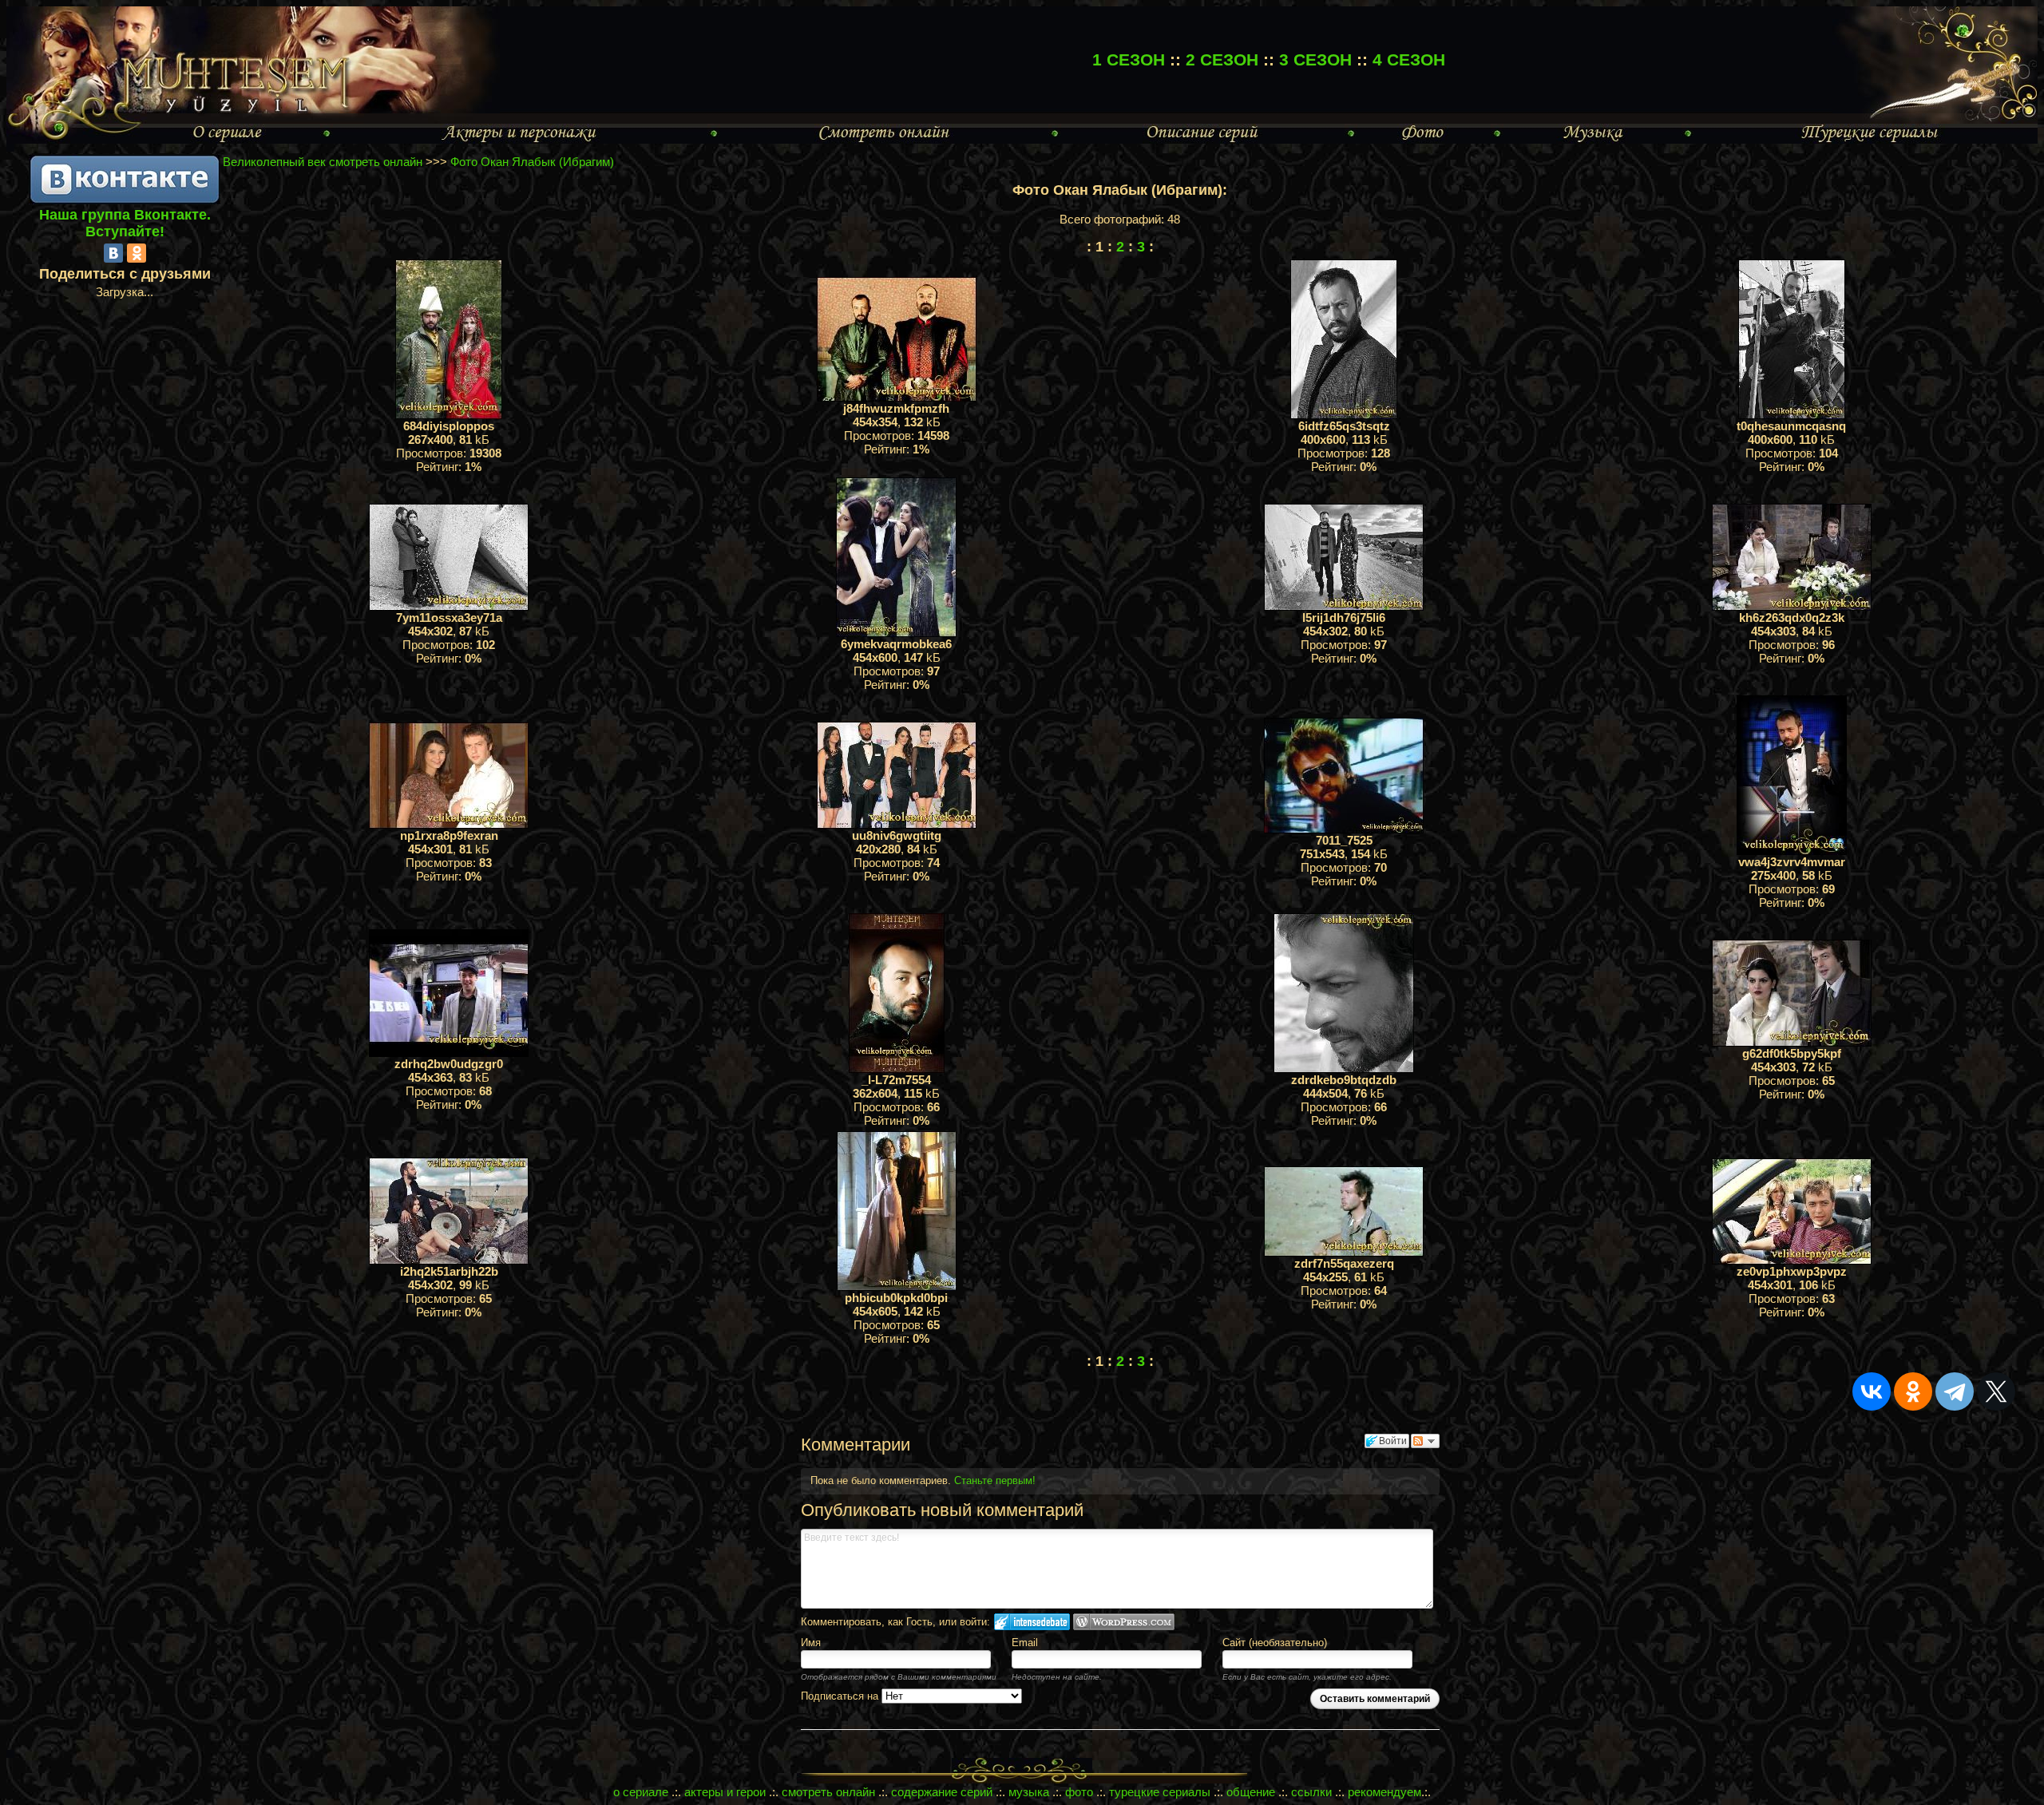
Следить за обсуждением (1425, 1441)
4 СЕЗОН (1409, 59)
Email (1025, 1643)
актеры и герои (725, 1792)
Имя (811, 1643)
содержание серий (942, 1792)
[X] (1996, 1391)
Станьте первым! (995, 1480)
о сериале (641, 1792)
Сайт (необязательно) (1275, 1643)
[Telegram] (1955, 1391)
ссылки (1311, 1792)
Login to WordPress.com (1124, 1622)
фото (1079, 1792)
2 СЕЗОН (1222, 59)
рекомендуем (1384, 1792)
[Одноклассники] (137, 253)
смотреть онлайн (828, 1792)
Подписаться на (841, 1696)
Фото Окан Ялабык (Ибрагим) (532, 162)
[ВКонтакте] (113, 253)
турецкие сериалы (1160, 1792)
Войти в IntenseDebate (1032, 1622)
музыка (1029, 1792)
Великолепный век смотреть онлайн (323, 162)
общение (1251, 1792)
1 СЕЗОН (1129, 59)
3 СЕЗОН (1315, 59)
